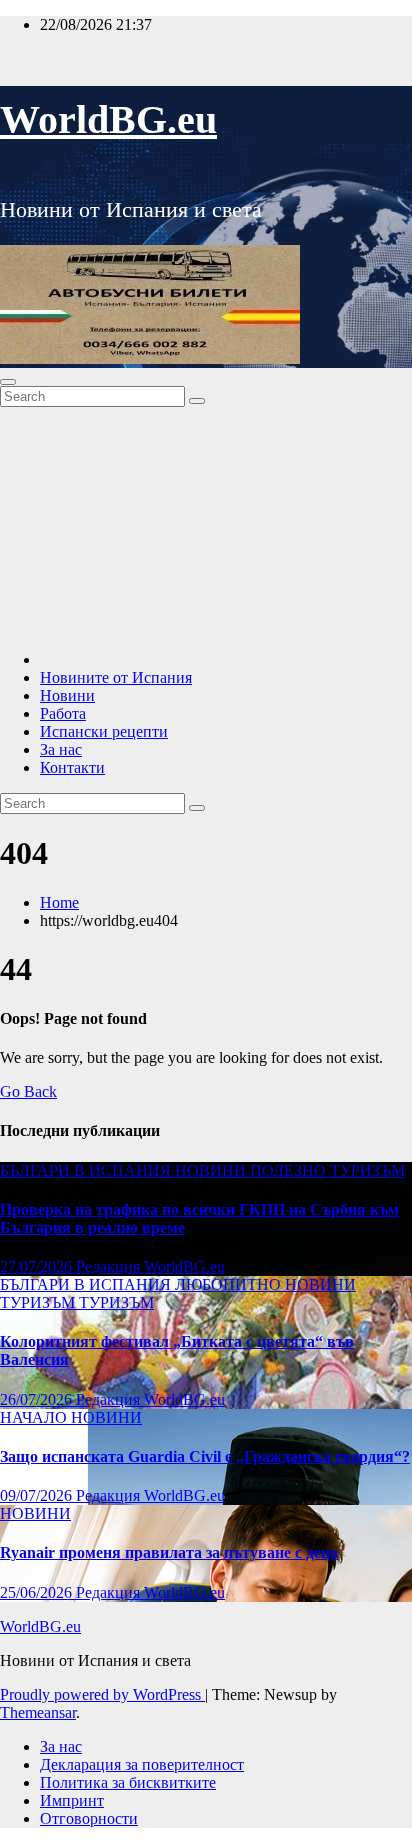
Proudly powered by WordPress (102, 1694)
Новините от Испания (116, 677)
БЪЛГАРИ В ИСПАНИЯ (87, 1170)
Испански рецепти (104, 731)
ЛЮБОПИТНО (230, 1284)
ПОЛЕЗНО (290, 1170)
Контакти (72, 767)
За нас (61, 749)
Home (59, 902)
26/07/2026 (38, 1399)
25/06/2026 (38, 1592)
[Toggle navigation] (8, 382)
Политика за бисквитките (128, 1782)
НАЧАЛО (35, 1417)
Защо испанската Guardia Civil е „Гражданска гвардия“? (205, 1456)
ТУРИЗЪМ (367, 1170)
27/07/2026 (38, 1266)
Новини (67, 695)
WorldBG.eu (108, 119)
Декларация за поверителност (142, 1764)
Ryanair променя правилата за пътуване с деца (169, 1552)
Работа (63, 713)
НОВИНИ (212, 1170)
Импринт (72, 1800)
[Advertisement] (206, 526)
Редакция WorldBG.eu (150, 1266)
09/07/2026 (38, 1495)
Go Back (28, 1091)
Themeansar (38, 1712)
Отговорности (89, 1818)
